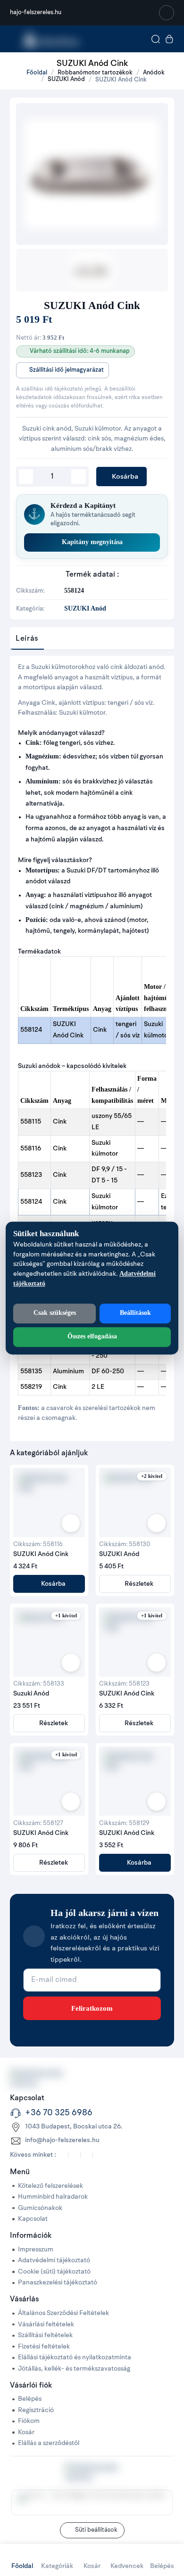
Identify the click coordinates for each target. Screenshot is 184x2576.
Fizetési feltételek (44, 2347)
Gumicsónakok (40, 2208)
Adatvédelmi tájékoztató (54, 2261)
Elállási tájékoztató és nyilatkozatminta (75, 2358)
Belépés (30, 2399)
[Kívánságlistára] (71, 1523)
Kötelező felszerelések (50, 2186)
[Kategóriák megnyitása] (13, 39)
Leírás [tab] (27, 639)
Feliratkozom (92, 2008)
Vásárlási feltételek (46, 2325)
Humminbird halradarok (53, 2197)
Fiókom (29, 2421)
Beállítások (135, 1313)
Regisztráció (36, 2410)
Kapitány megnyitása (92, 542)
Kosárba (124, 477)
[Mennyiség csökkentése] (26, 477)
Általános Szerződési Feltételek (63, 2313)
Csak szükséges (55, 1313)
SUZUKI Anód (66, 79)
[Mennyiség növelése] (79, 477)
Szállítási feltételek (45, 2336)
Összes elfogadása (92, 1336)
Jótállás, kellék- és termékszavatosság (74, 2369)
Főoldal (36, 73)
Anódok (154, 73)
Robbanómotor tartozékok (95, 73)
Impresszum (36, 2250)
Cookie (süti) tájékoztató (54, 2272)
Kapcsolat (33, 2219)
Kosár (26, 2433)
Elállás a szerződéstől (49, 2443)
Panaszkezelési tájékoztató (58, 2283)
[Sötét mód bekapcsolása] (167, 13)
